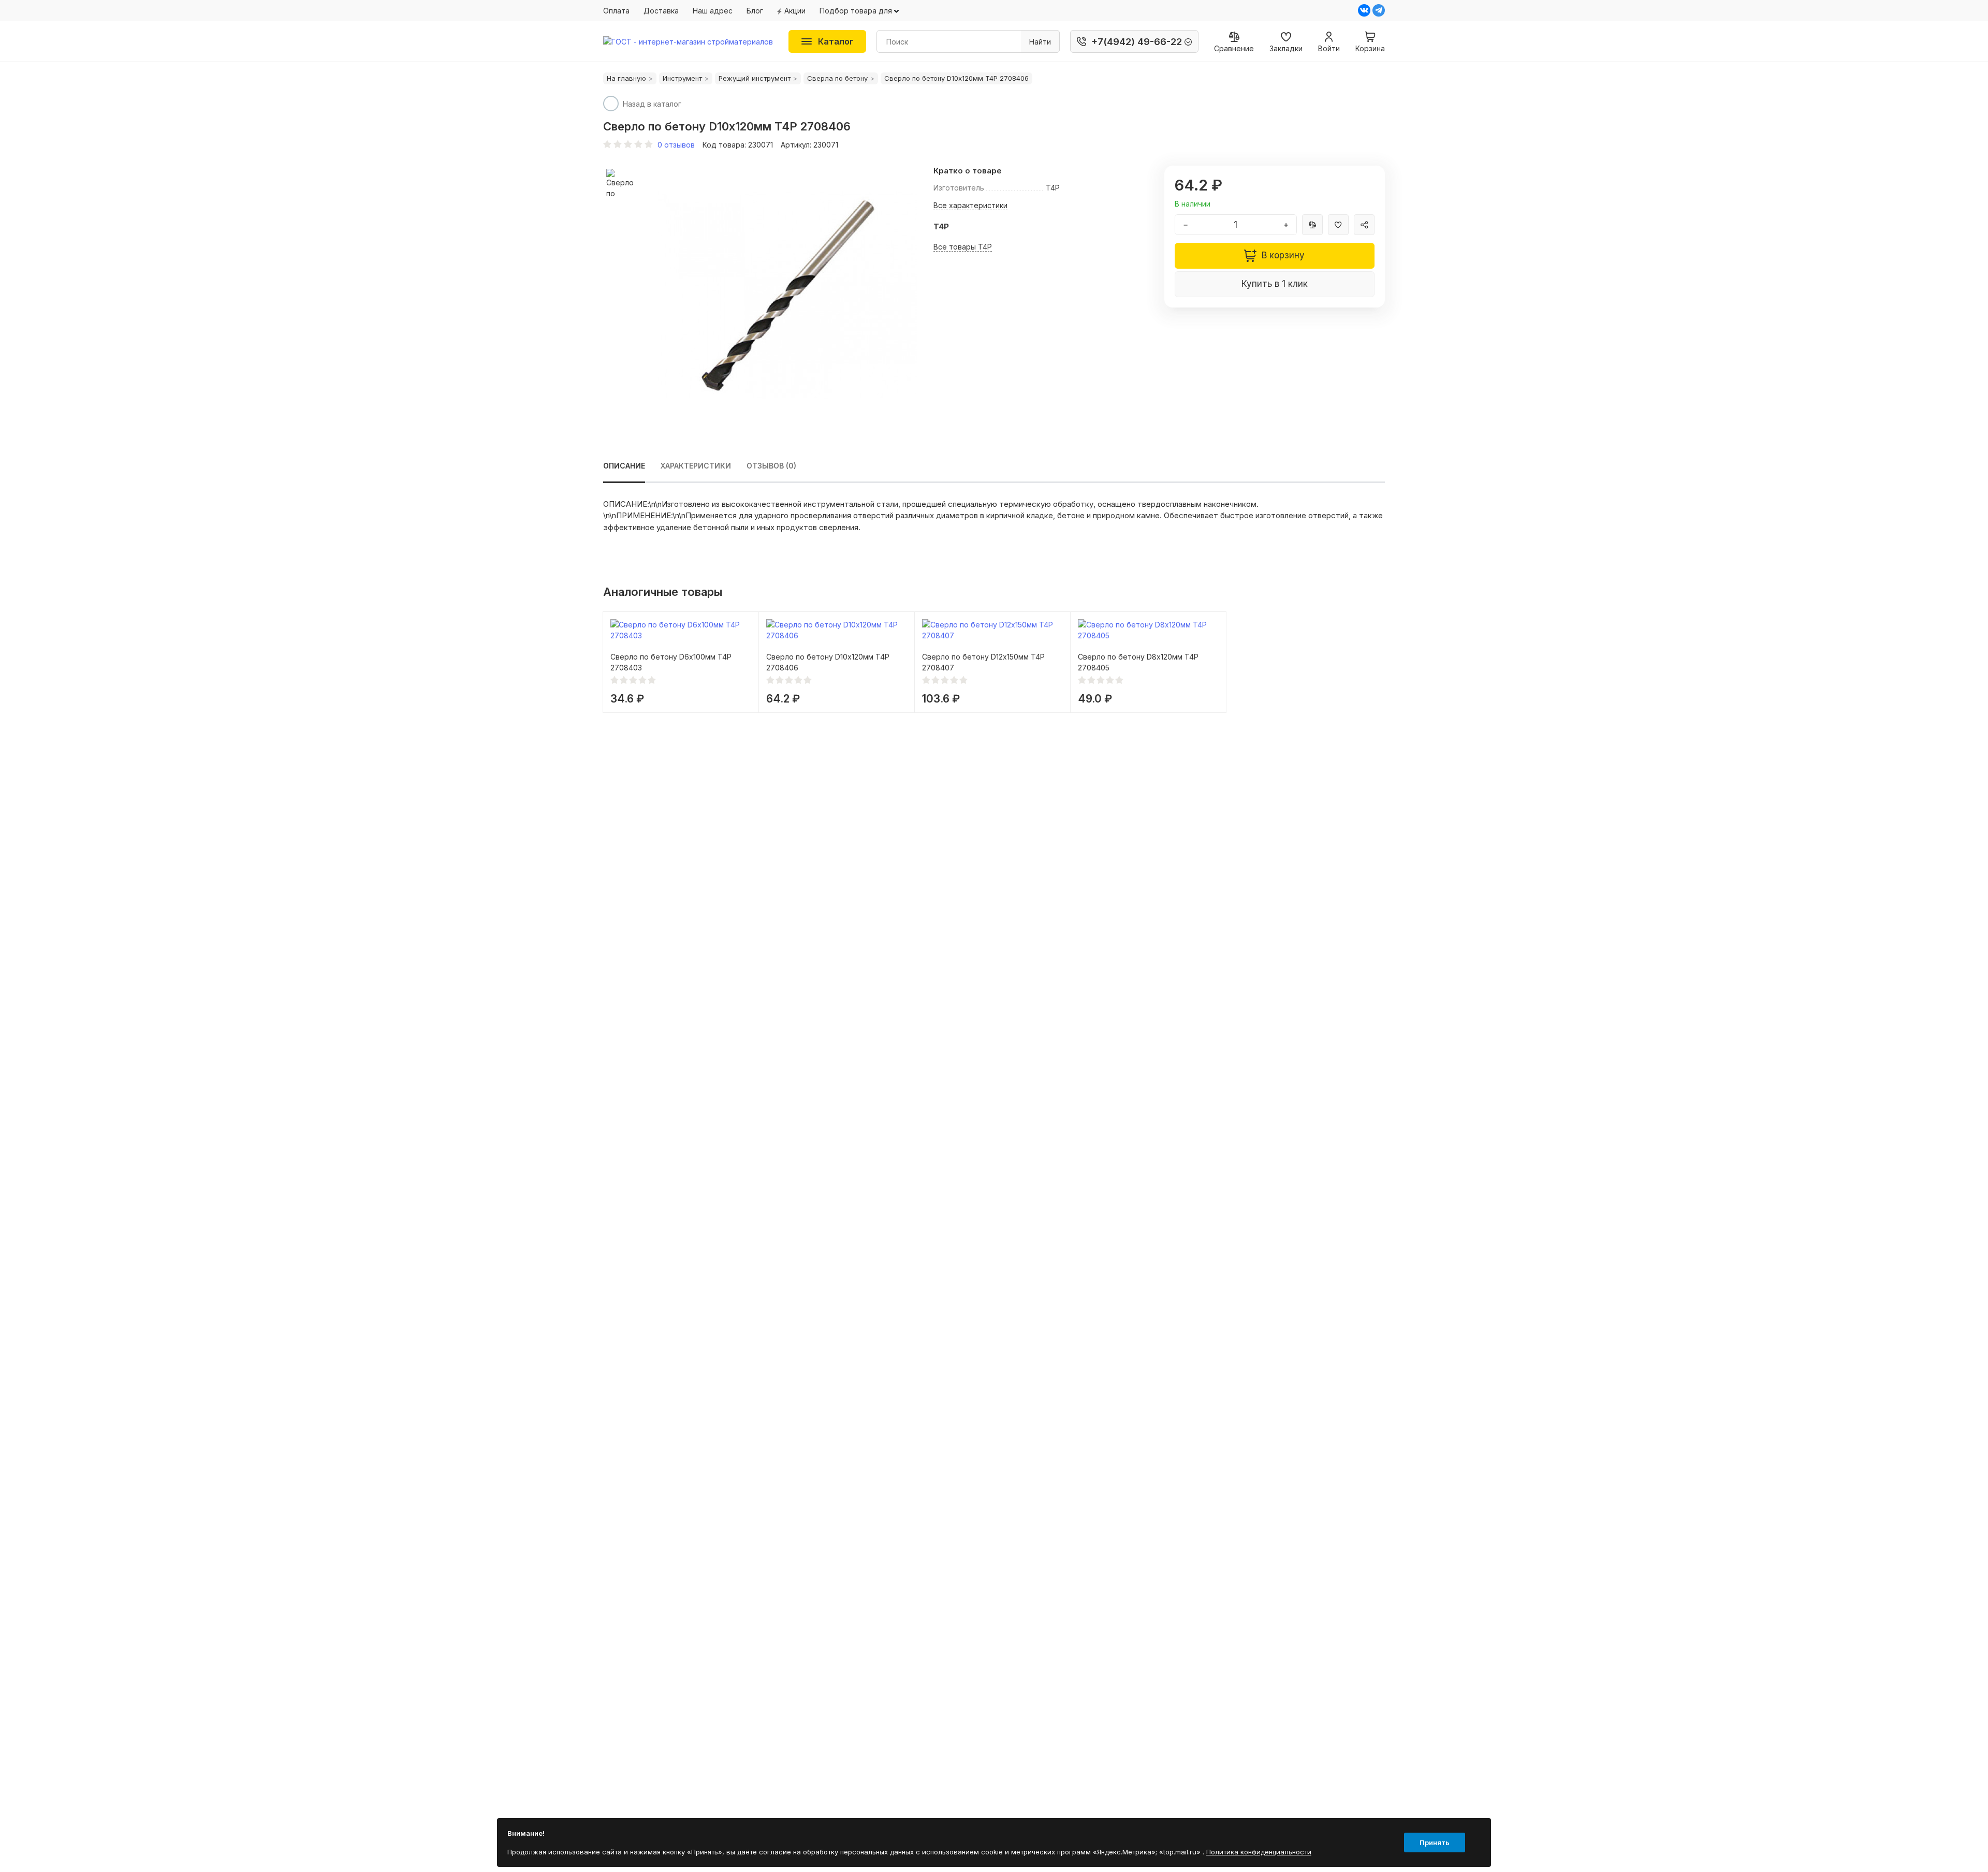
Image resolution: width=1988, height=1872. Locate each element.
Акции (795, 11)
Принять (1435, 1842)
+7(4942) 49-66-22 (1137, 42)
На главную (626, 78)
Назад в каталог (652, 104)
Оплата (616, 11)
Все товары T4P (963, 247)
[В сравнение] (1312, 225)
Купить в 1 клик (1275, 284)
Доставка (661, 11)
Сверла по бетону (837, 78)
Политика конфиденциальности (1259, 1852)
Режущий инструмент (755, 78)
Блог (755, 11)
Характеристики (696, 466)
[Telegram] (1379, 10)
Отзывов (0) (771, 466)
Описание (624, 466)
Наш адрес (713, 11)
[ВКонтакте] (1364, 10)
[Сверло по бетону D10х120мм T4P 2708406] (787, 295)
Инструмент (682, 78)
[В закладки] (1338, 225)
